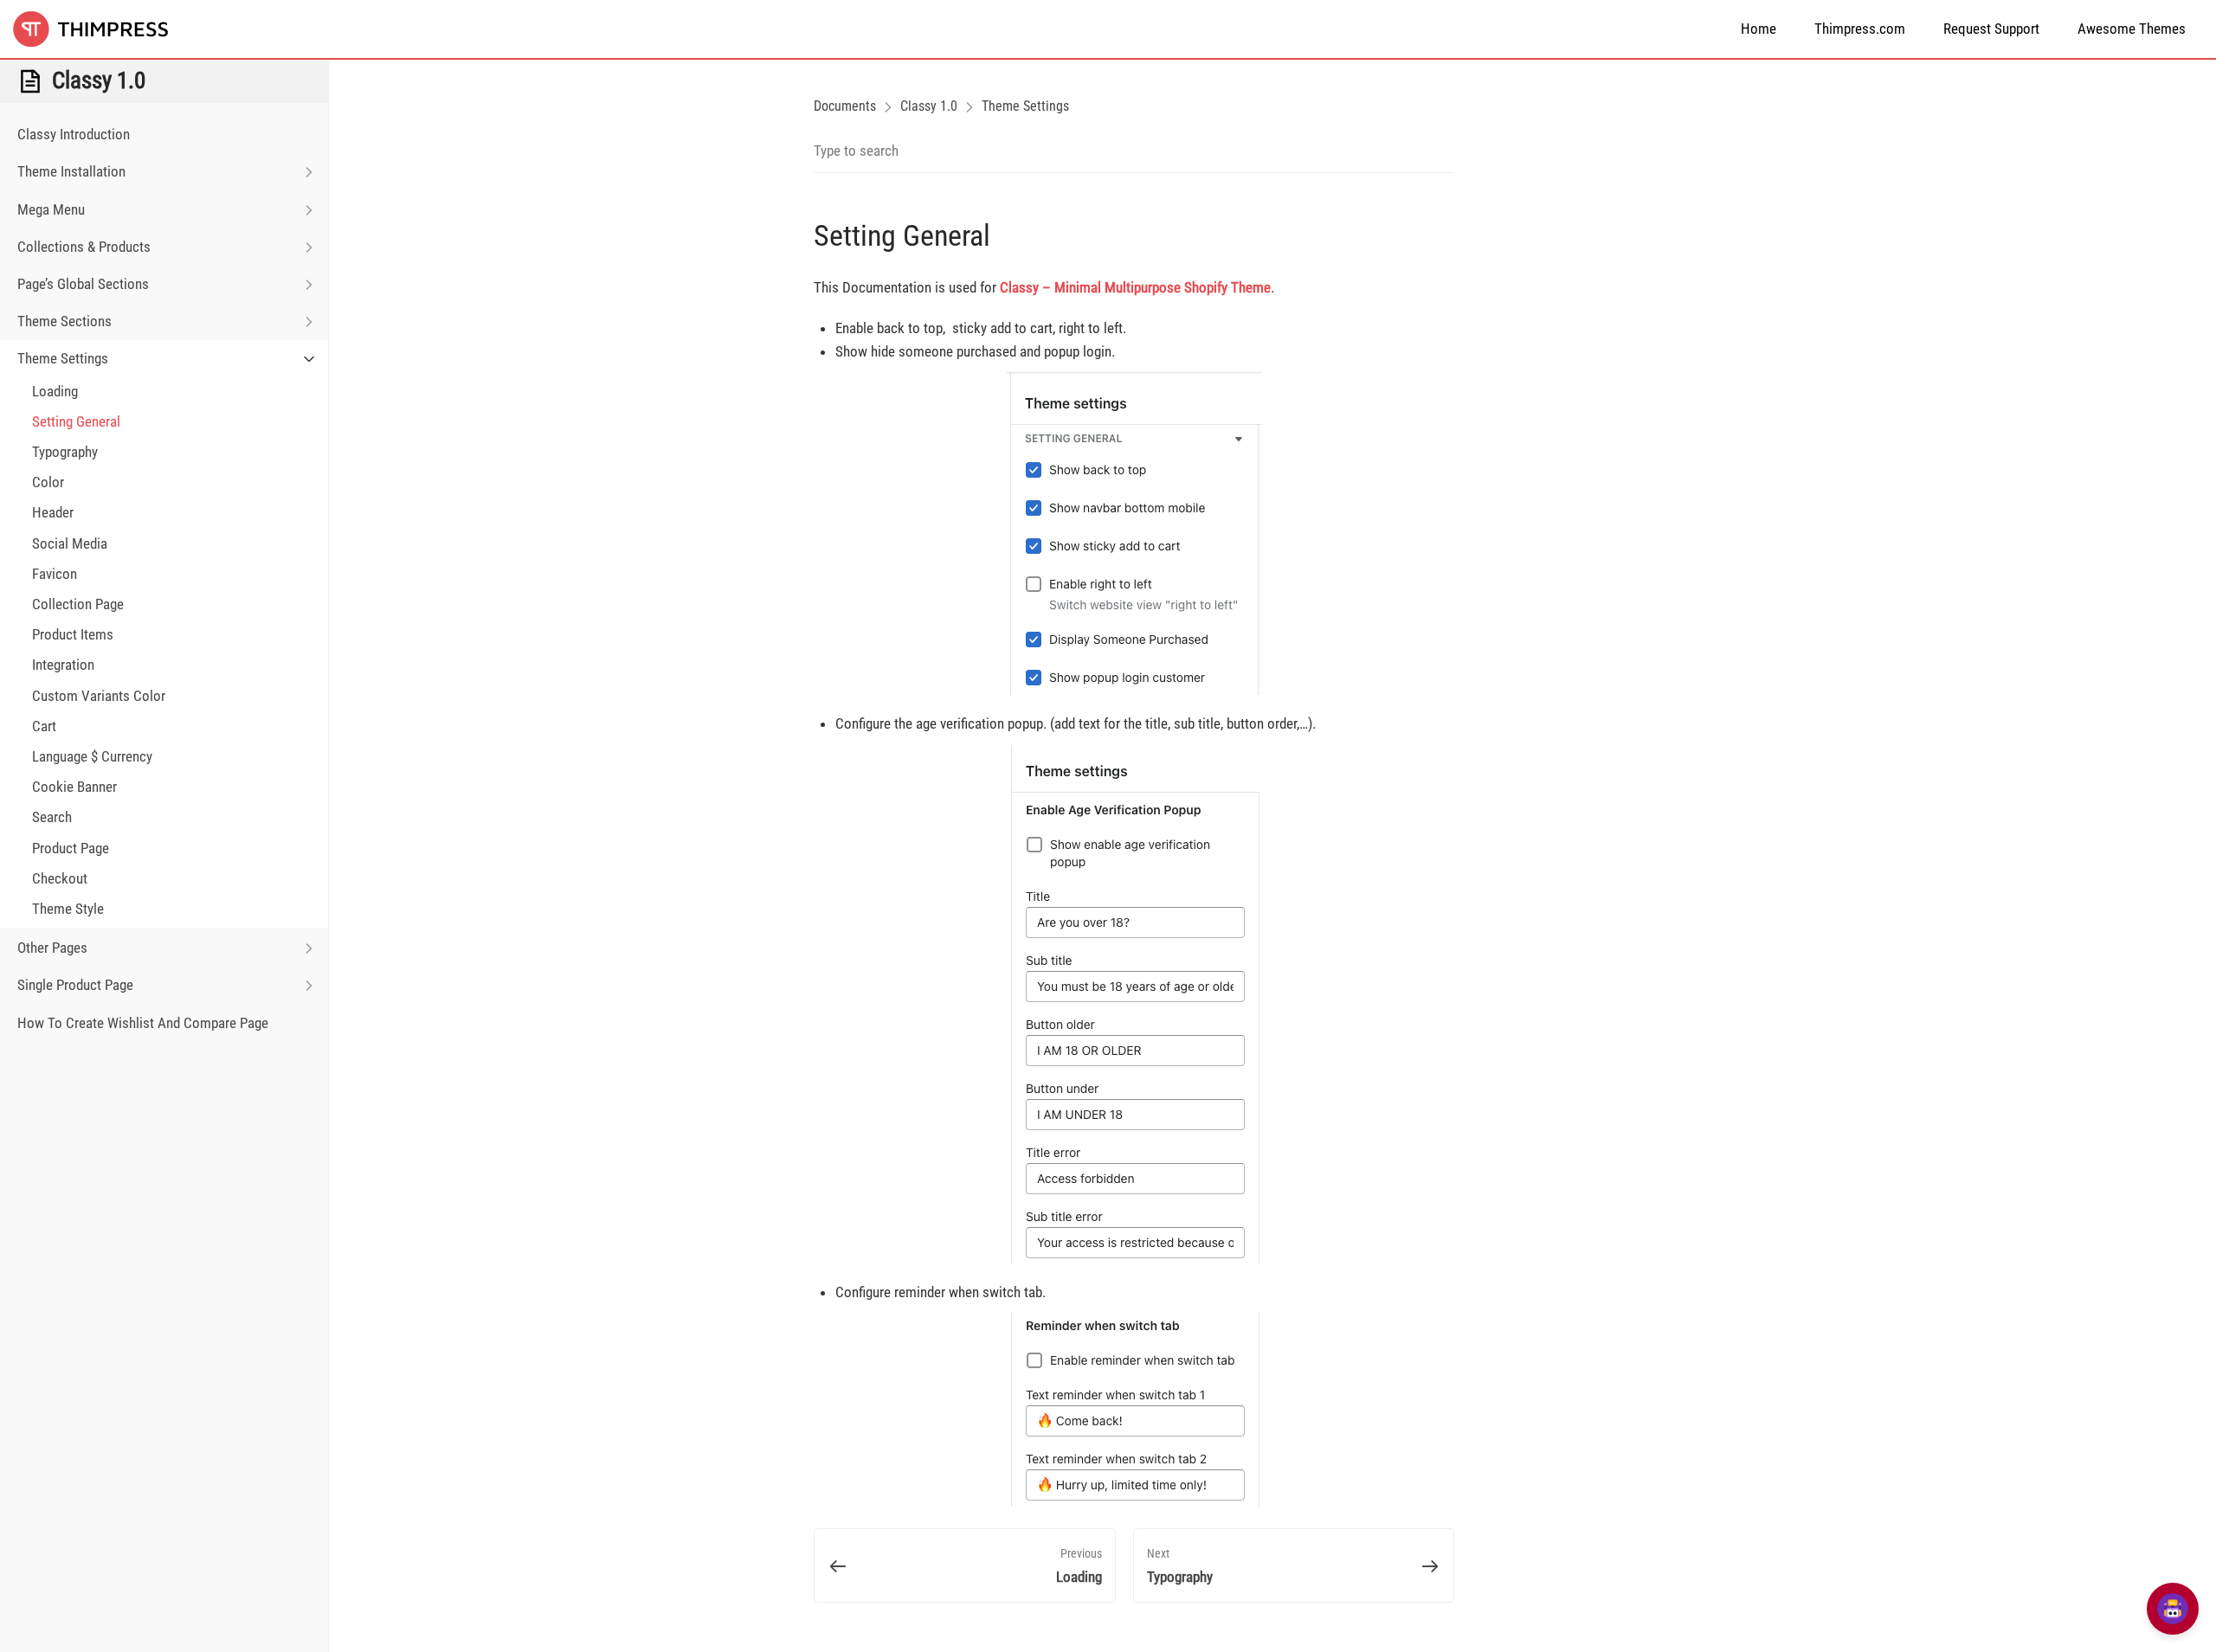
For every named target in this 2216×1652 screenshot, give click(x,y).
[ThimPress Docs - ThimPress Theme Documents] (100, 29)
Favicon (55, 574)
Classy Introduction (74, 134)
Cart (44, 726)
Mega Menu (51, 209)
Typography (65, 452)
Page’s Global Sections (83, 284)
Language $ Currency (92, 756)
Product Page (71, 848)
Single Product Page (75, 985)
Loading (55, 391)
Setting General (76, 421)
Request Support (1991, 29)
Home (1759, 29)
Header (53, 512)
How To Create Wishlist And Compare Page (143, 1023)
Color (48, 482)
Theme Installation (71, 171)
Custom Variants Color (99, 696)
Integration (63, 665)
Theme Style (68, 909)
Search (52, 817)
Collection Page (78, 604)
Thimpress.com (1860, 29)
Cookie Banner (74, 787)
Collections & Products (84, 247)
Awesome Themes (2132, 29)
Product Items (73, 634)
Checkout (60, 878)
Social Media (70, 543)
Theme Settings (63, 358)
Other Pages (52, 948)
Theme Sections (64, 321)
